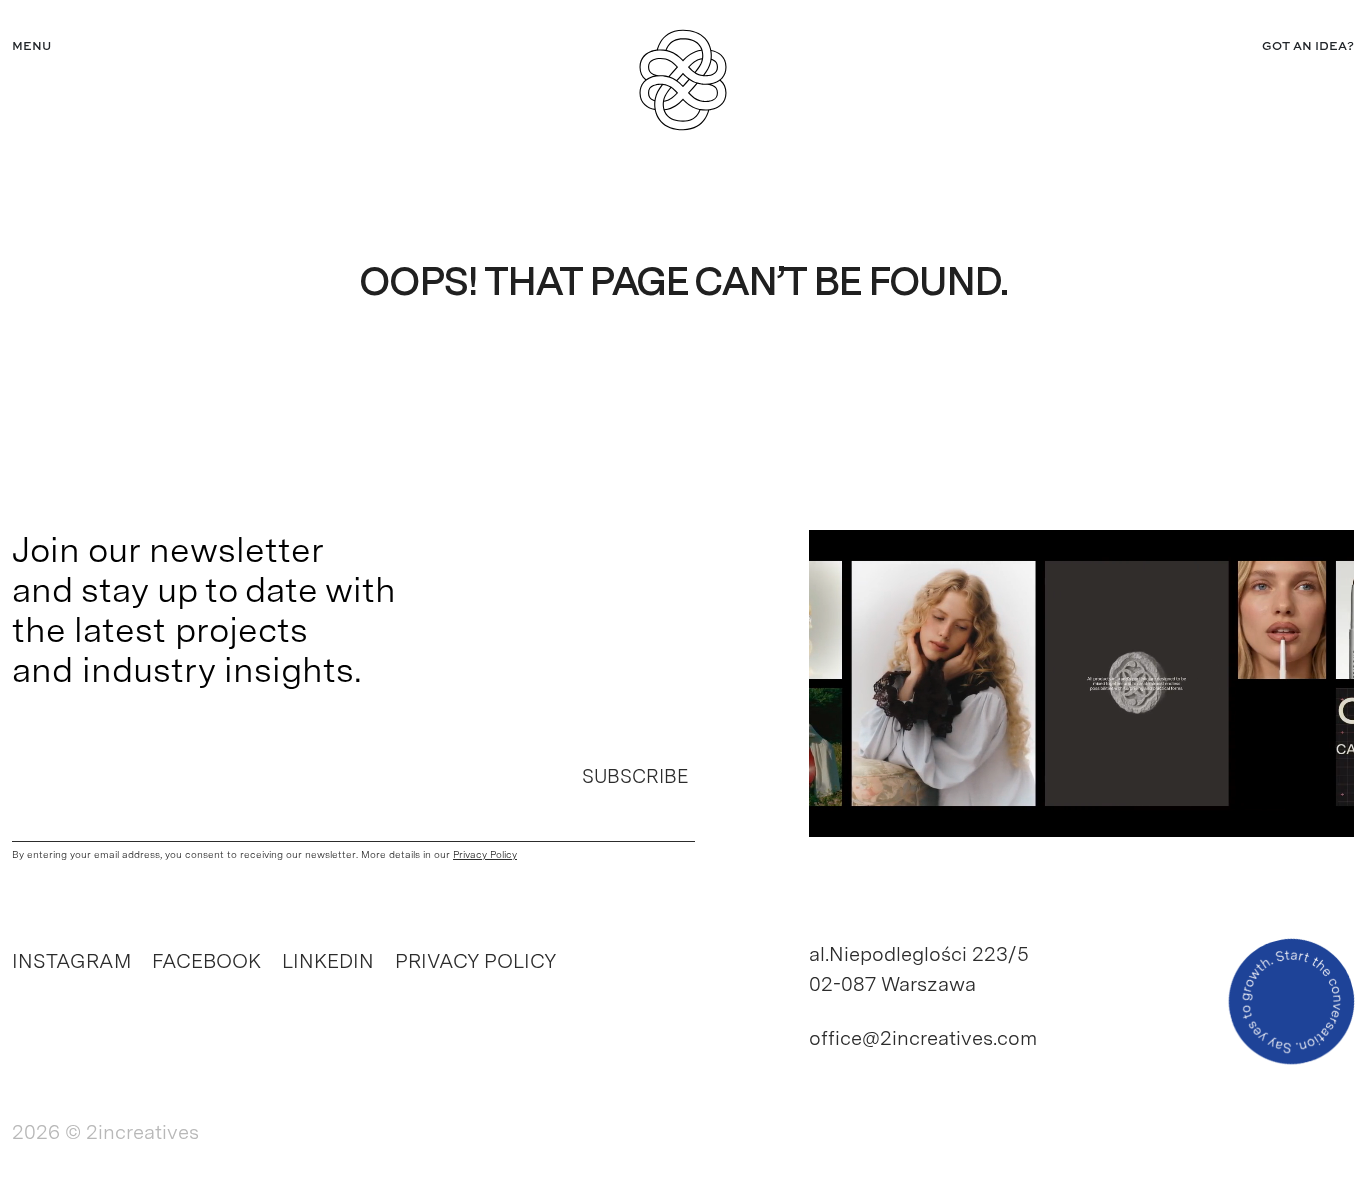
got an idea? (1308, 47)
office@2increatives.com (923, 1038)
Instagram (71, 961)
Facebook (206, 961)
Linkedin (328, 961)
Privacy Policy (476, 961)
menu (31, 47)
